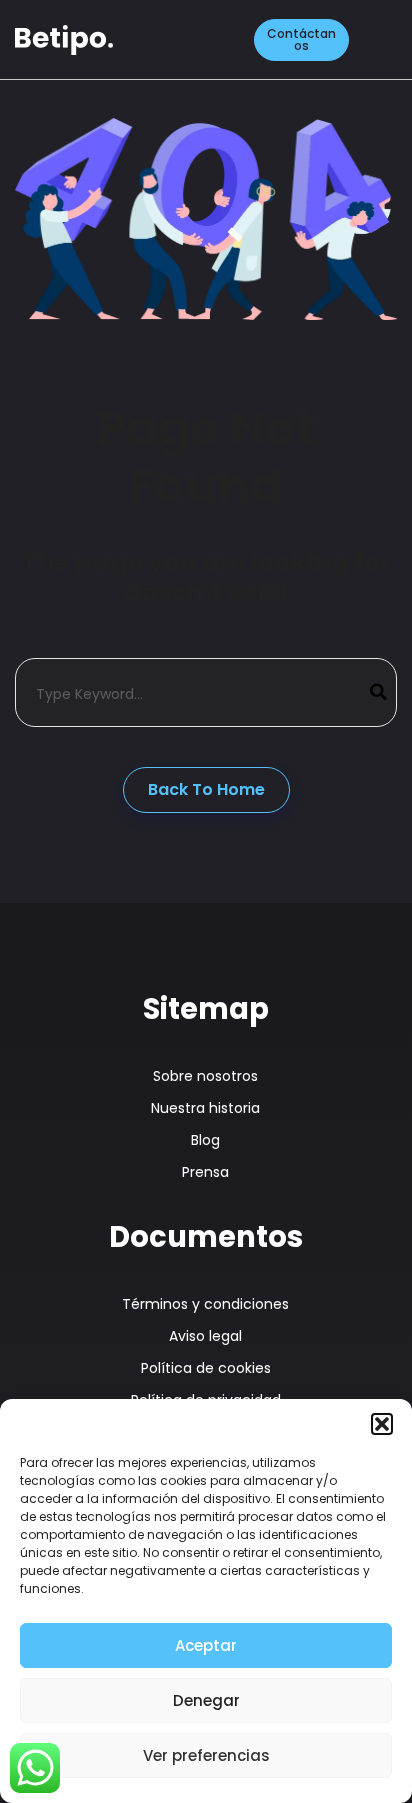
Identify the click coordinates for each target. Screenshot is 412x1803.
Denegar (206, 1700)
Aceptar (206, 1645)
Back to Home (206, 789)
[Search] (378, 692)
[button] (382, 1424)
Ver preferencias (206, 1755)
